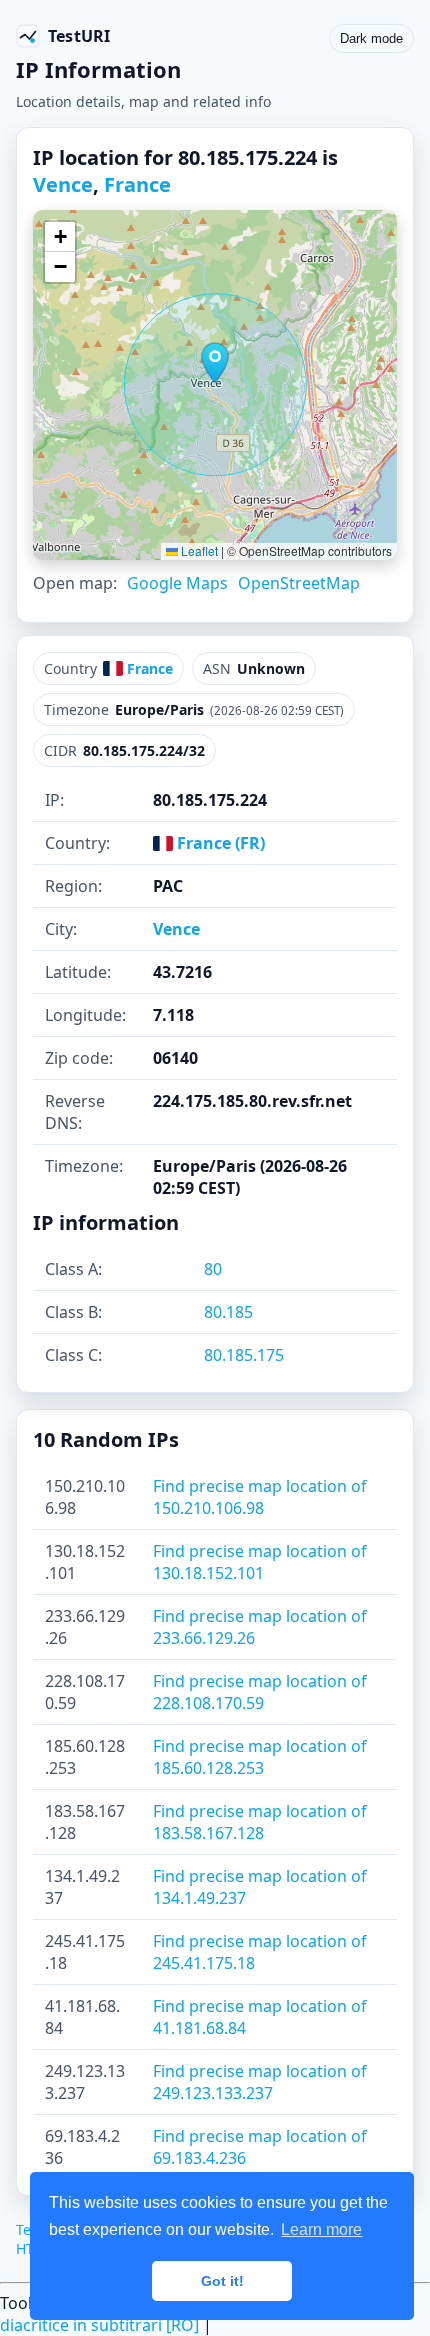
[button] (215, 363)
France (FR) (219, 843)
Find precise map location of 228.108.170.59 (260, 1692)
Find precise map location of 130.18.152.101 (260, 1562)
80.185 (228, 1312)
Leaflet (198, 550)
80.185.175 (244, 1355)
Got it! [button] (222, 2281)
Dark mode (371, 38)
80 (213, 1269)
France (137, 184)
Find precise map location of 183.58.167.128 (260, 1822)
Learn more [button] (321, 2229)
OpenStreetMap (299, 583)
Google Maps (177, 583)
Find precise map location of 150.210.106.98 (260, 1497)
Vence (63, 184)
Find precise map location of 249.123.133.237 (260, 2082)
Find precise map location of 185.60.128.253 (260, 1757)
